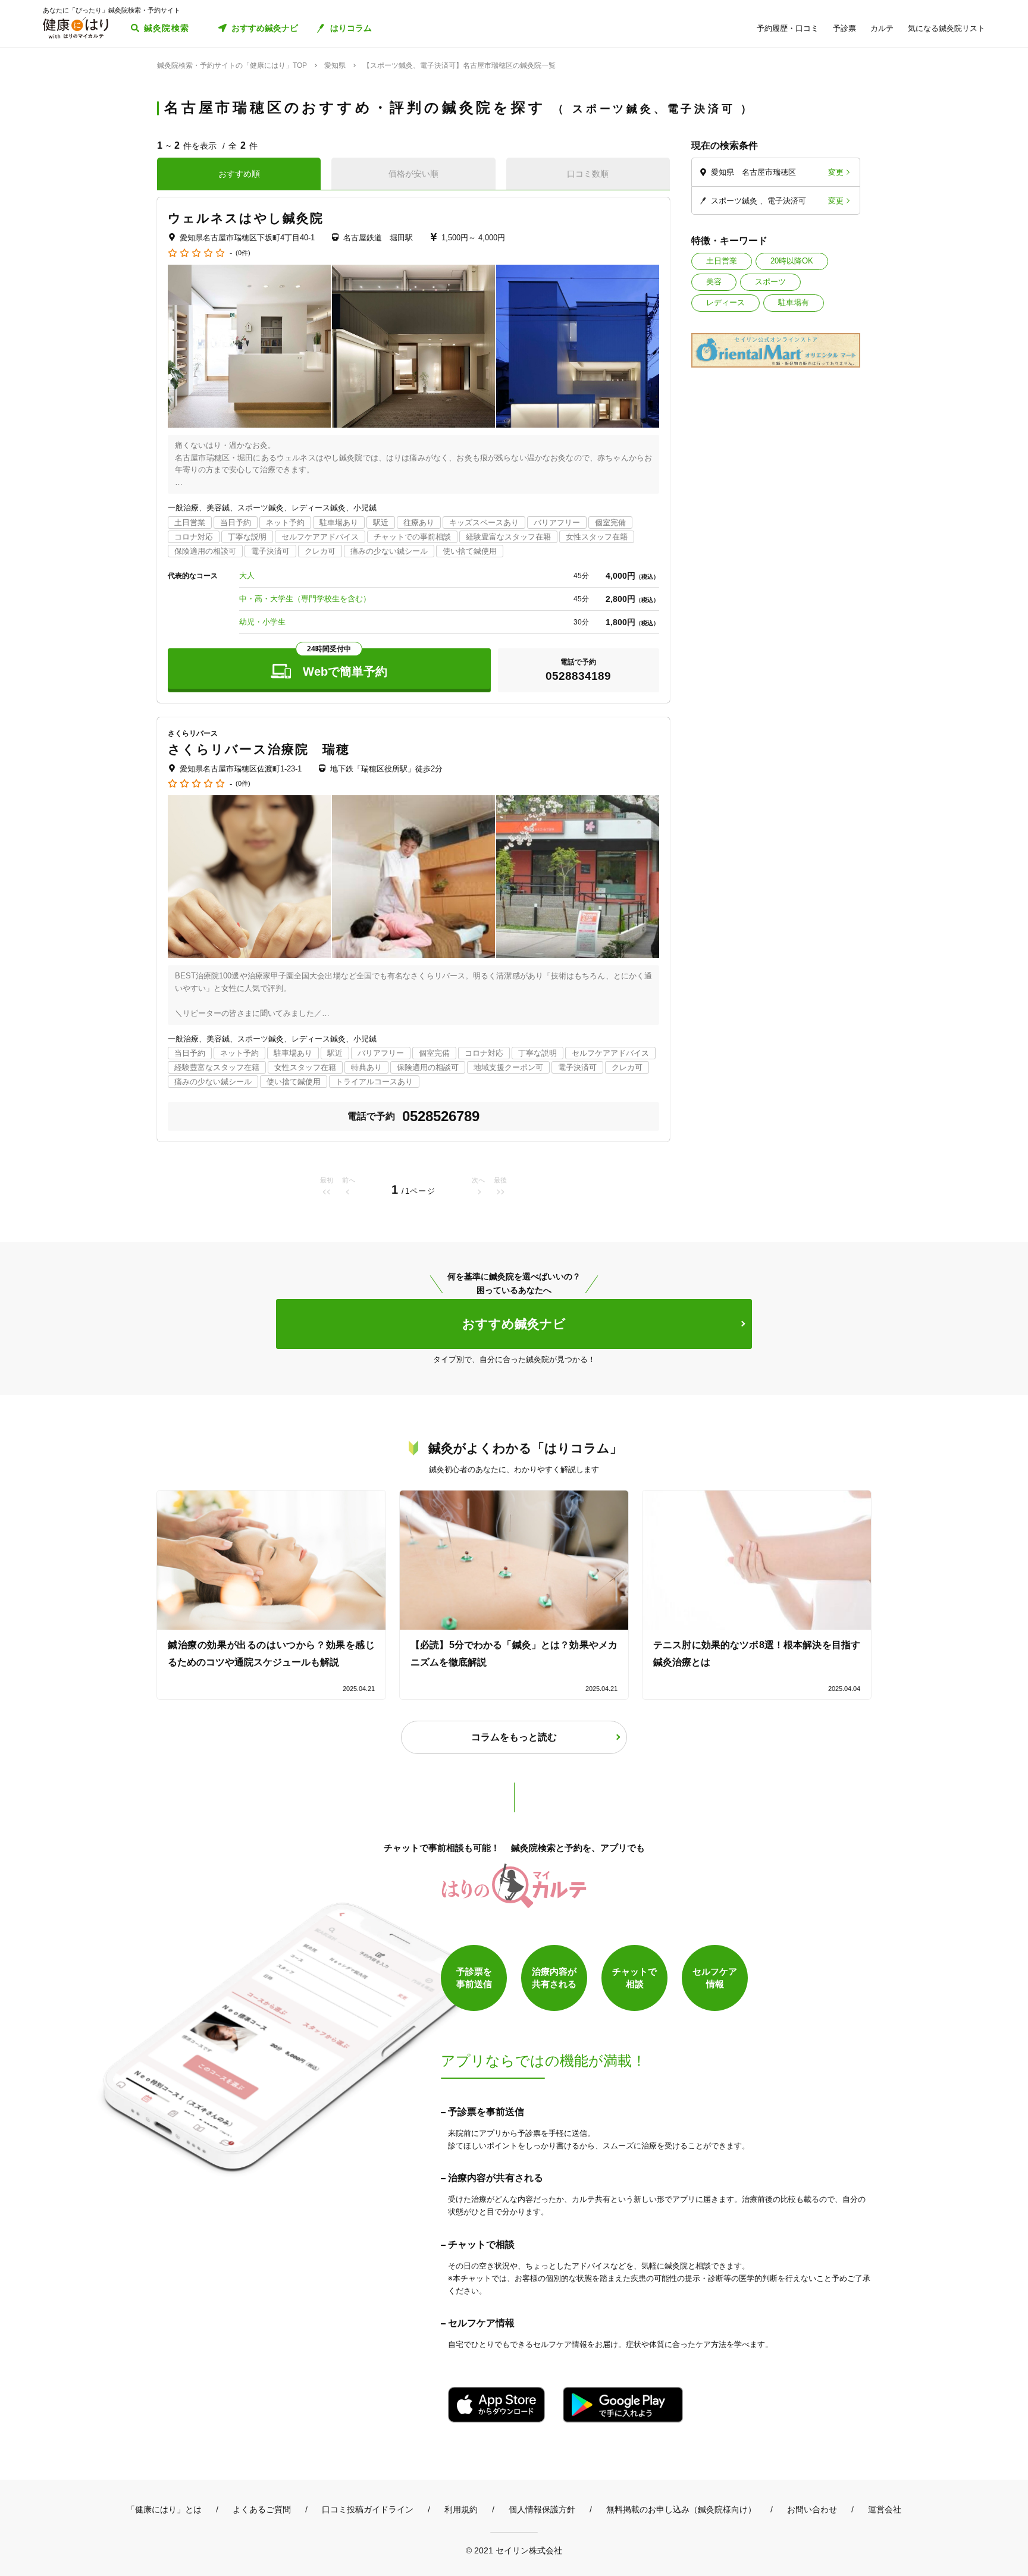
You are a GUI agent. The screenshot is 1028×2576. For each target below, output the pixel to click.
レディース (725, 302)
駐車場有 (794, 302)
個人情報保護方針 (542, 2509)
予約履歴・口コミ (788, 28)
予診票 (844, 28)
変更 (836, 172)
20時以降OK (792, 261)
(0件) (243, 253)
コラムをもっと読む (514, 1737)
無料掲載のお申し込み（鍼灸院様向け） (681, 2509)
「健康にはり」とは (164, 2509)
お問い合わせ (812, 2509)
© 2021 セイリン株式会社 (514, 2550)
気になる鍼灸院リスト (946, 28)
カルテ (882, 28)
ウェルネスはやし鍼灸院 (246, 218)
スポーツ (770, 282)
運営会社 (885, 2509)
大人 (247, 575)
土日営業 (722, 261)
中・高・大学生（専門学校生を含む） (305, 599)
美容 (714, 282)
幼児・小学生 (262, 622)
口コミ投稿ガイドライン (368, 2509)
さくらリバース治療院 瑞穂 (259, 749)
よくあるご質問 (262, 2509)
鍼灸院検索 (167, 28)
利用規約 (461, 2509)
